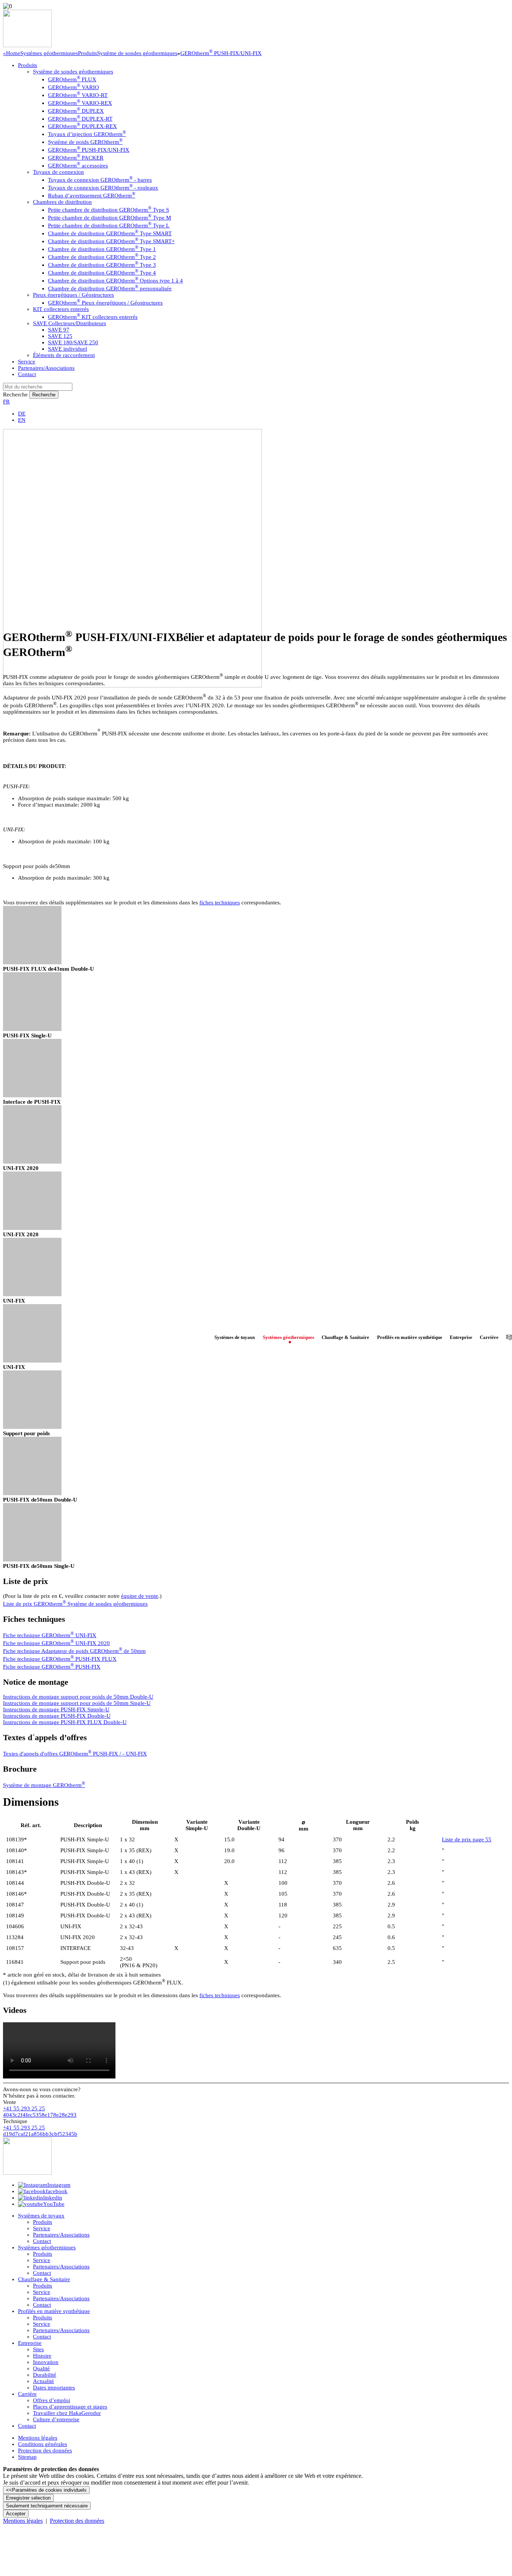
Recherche (15, 394)
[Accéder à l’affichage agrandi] (32, 962)
